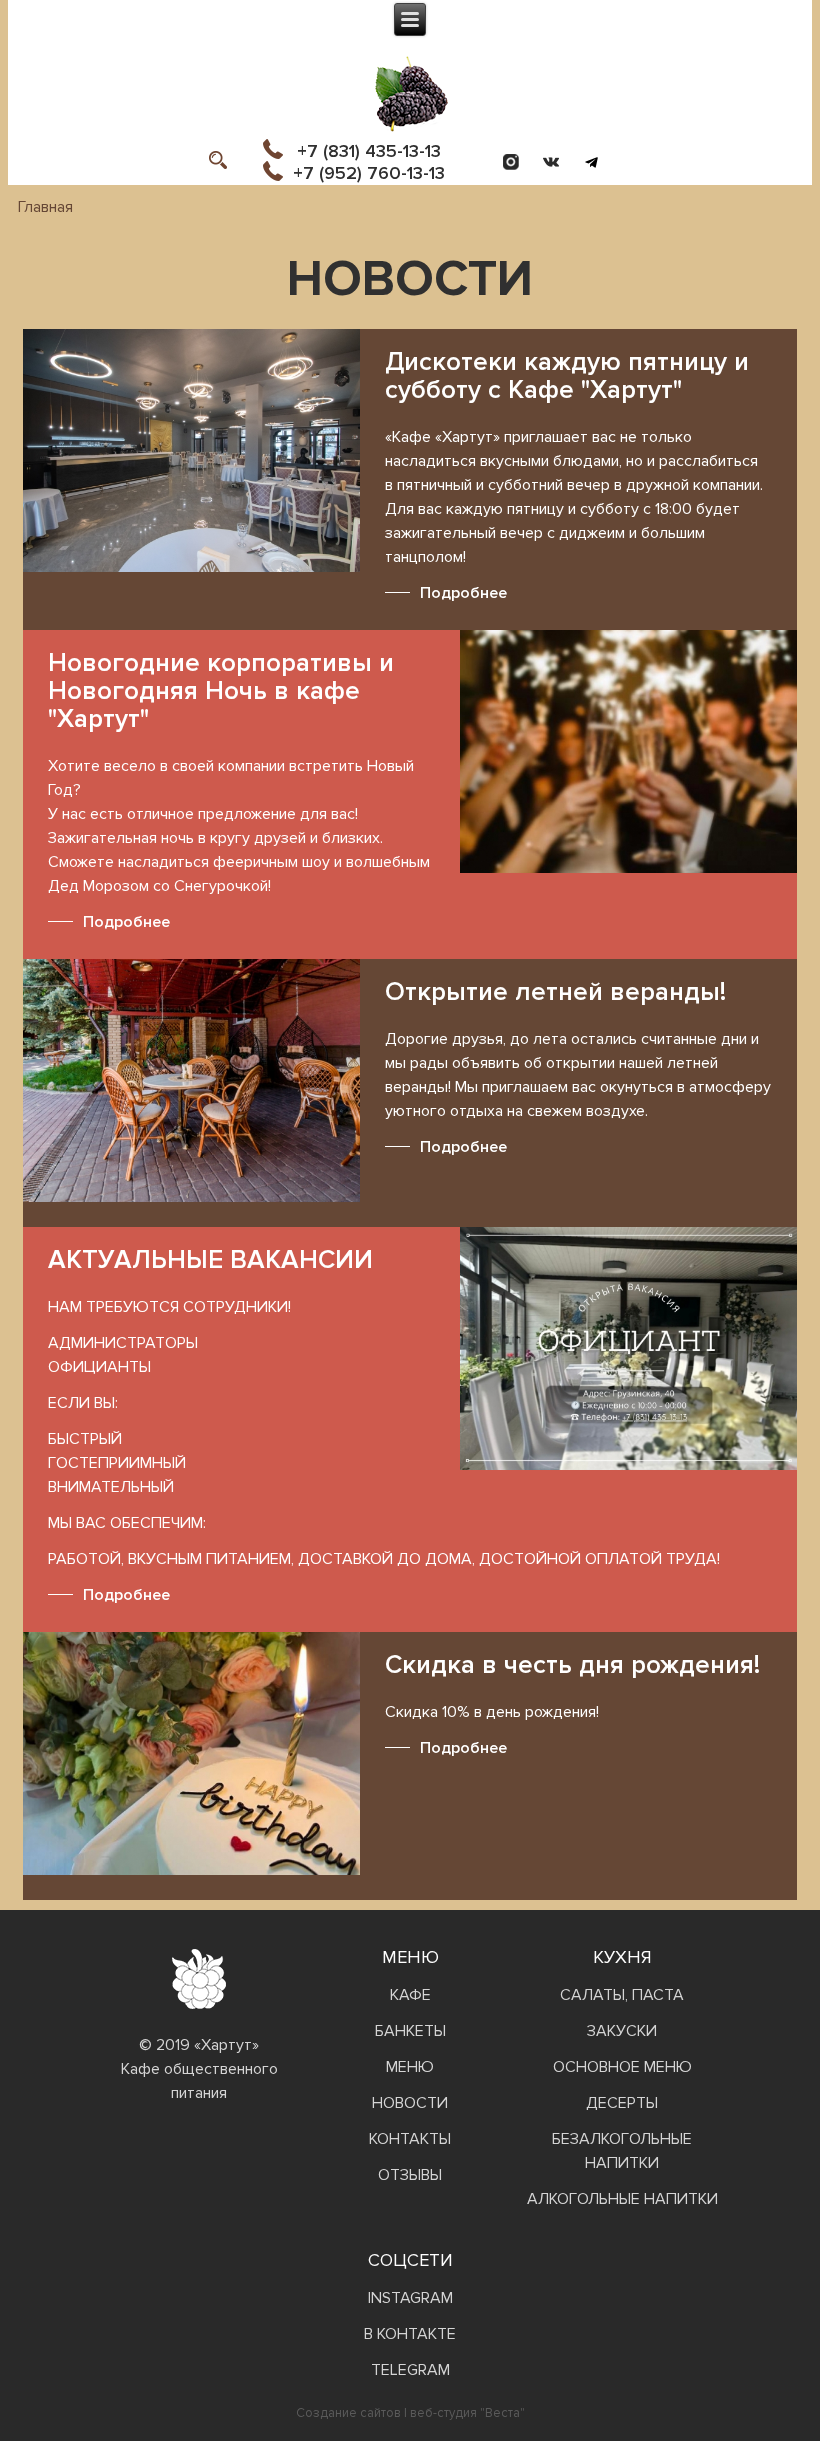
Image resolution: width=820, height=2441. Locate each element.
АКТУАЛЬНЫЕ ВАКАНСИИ (210, 1260)
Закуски (622, 2031)
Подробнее (463, 593)
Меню (410, 2067)
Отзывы (410, 2175)
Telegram (591, 162)
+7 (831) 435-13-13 (369, 151)
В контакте (410, 2334)
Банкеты (410, 2031)
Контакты (410, 2139)
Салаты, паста (622, 1995)
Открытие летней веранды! (555, 992)
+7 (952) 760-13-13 (369, 173)
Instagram (410, 2298)
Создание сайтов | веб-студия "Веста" (410, 2413)
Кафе (410, 1995)
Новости (410, 2103)
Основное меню (622, 2067)
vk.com (551, 162)
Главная (45, 207)
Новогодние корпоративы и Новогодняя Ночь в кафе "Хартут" (221, 691)
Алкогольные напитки (622, 2199)
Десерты (622, 2103)
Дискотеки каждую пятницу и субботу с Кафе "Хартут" (567, 376)
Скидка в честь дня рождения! (572, 1665)
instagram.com (511, 162)
